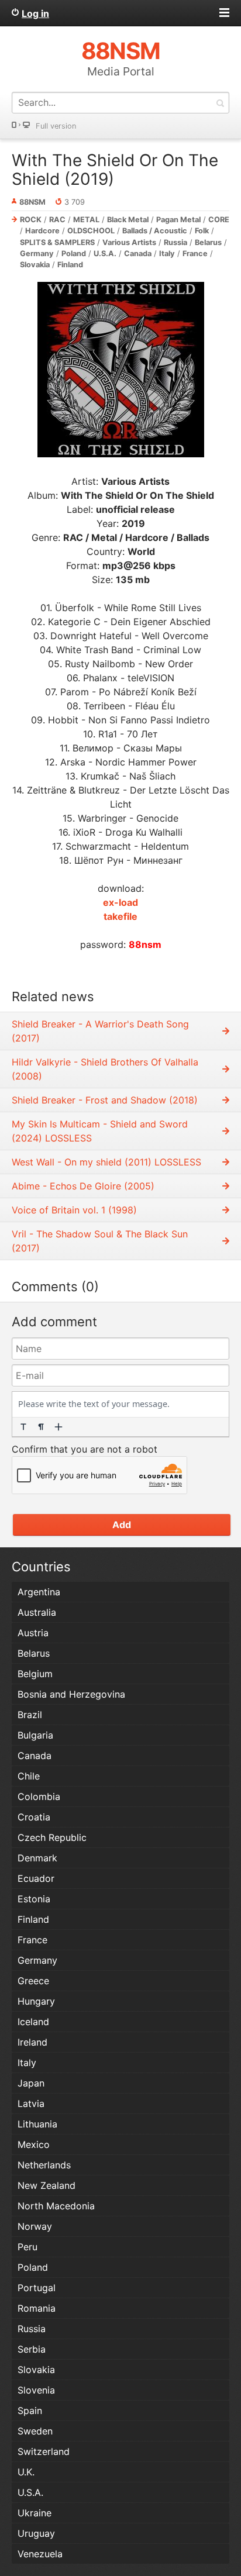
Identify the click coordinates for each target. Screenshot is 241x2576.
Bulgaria (35, 1735)
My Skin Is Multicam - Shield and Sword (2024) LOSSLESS (100, 1131)
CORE (219, 220)
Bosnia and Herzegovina (71, 1694)
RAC (57, 220)
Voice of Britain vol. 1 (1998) (74, 1210)
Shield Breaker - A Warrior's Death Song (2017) (100, 1031)
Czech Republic (52, 1837)
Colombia (39, 1796)
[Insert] (58, 1427)
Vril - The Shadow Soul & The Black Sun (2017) (100, 1241)
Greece (33, 1981)
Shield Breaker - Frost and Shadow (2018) (105, 1100)
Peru (27, 2247)
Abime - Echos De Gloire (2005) (83, 1186)
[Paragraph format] (41, 1427)
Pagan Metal (178, 220)
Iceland (33, 2022)
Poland (74, 254)
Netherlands (44, 2165)
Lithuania (37, 2124)
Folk (202, 231)
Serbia (32, 2349)
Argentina (39, 1592)
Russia (175, 242)
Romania (37, 2308)
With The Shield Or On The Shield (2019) (115, 170)
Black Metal (128, 220)
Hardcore (42, 231)
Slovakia (35, 265)
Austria (33, 1633)
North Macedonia (56, 2206)
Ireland (32, 2042)
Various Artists (129, 242)
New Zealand (47, 2185)
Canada (138, 254)
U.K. (26, 2472)
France (195, 254)
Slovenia (36, 2390)
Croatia (34, 1817)
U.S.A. (105, 254)
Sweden (35, 2431)
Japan (31, 2083)
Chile (29, 1776)
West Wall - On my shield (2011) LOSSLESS (106, 1162)
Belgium (35, 1674)
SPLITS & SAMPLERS (57, 242)
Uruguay (36, 2533)
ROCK (31, 220)
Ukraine (35, 2513)
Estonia (34, 1899)
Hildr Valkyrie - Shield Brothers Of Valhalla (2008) (105, 1069)
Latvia (31, 2103)
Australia (37, 1612)
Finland (70, 265)
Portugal (37, 2288)
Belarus (208, 242)
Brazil (30, 1715)
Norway (35, 2226)
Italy (167, 254)
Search (220, 103)
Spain (30, 2411)
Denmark (37, 1858)
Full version (56, 126)
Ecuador (36, 1878)
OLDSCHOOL (91, 231)
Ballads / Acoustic (155, 231)
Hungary (36, 2001)
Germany (37, 254)
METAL (86, 220)
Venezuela (40, 2554)
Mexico (34, 2144)
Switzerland (44, 2451)
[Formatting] (23, 1427)
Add (122, 1525)
